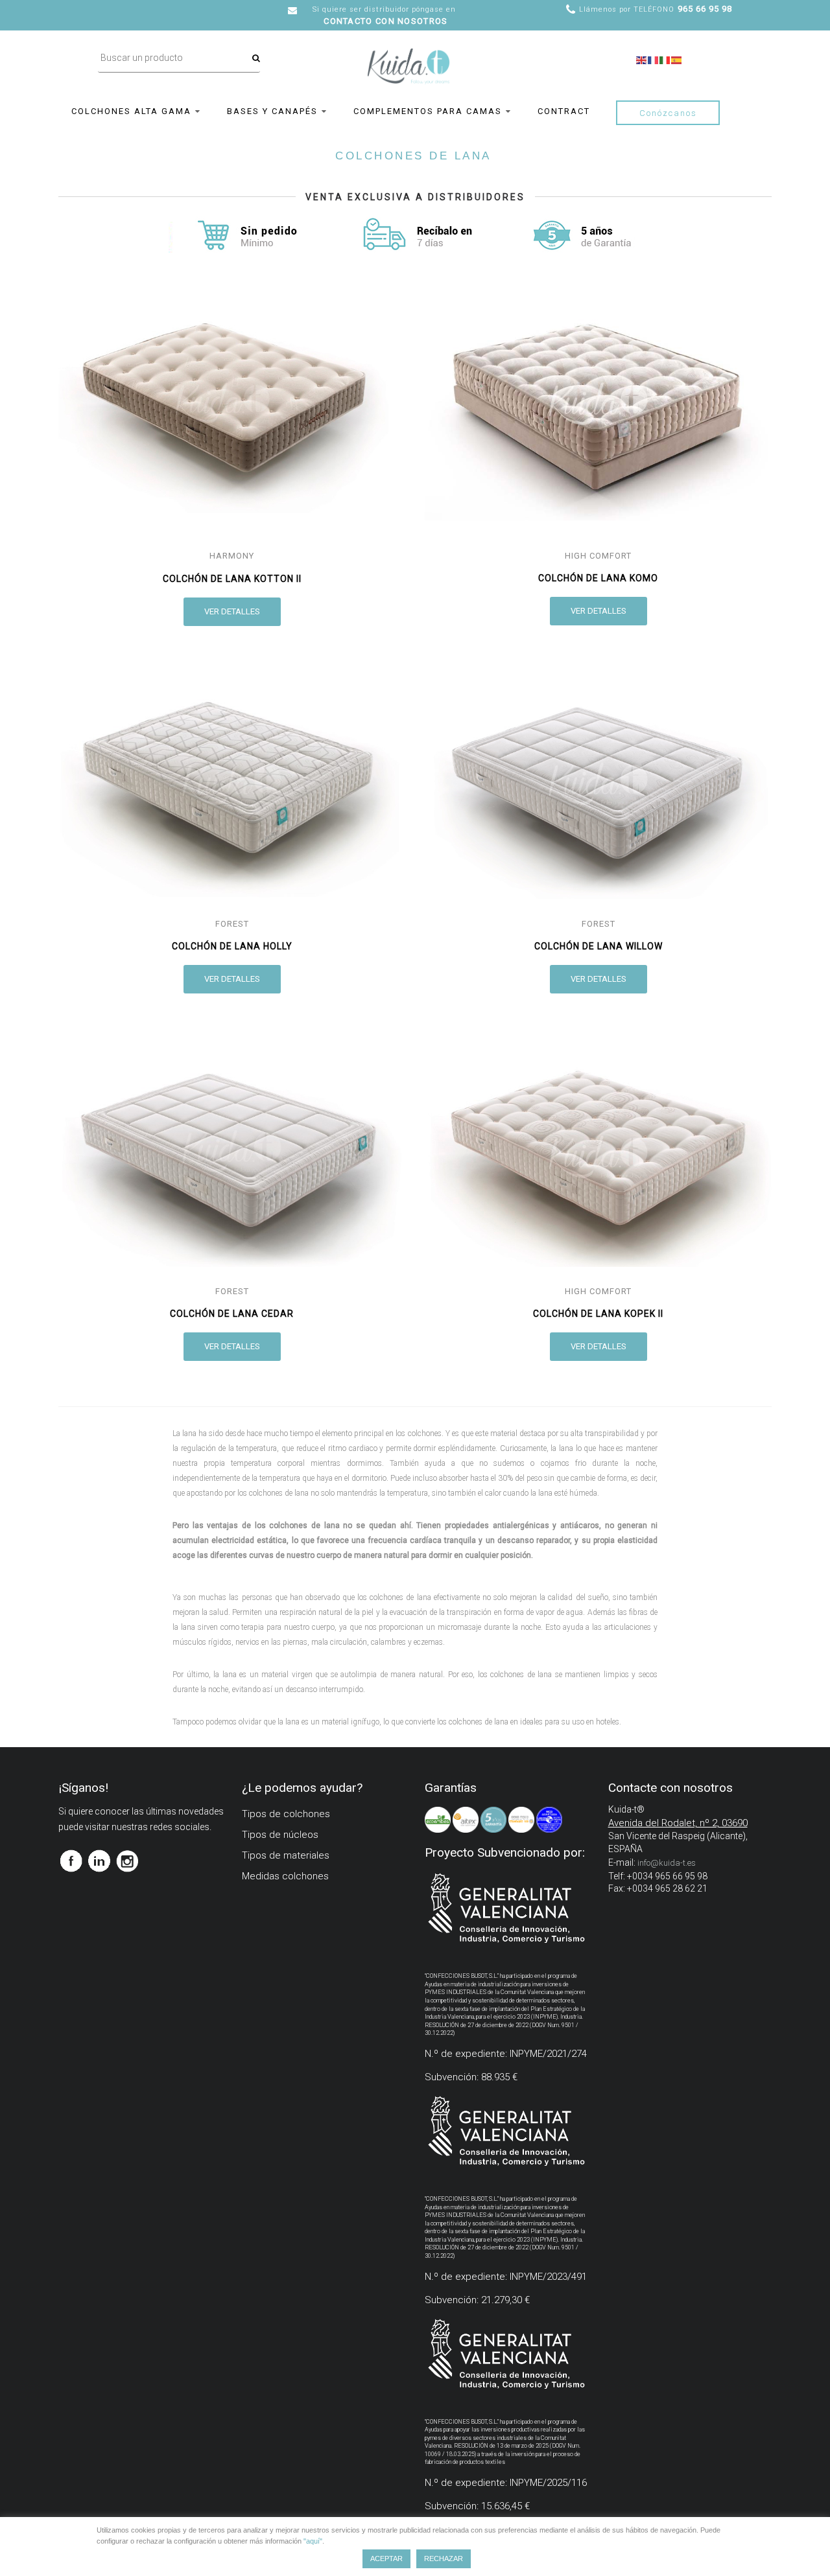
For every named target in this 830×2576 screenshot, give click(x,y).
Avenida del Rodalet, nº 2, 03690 (678, 1823)
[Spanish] (677, 59)
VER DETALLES (232, 611)
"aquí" (313, 2541)
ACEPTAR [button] (386, 2559)
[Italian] (665, 59)
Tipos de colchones (286, 1814)
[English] (642, 59)
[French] (654, 59)
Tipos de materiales (286, 1855)
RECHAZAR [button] (444, 2559)
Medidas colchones (285, 1876)
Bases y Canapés (272, 111)
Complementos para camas (428, 111)
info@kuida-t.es (667, 1863)
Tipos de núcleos (280, 1835)
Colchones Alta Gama (131, 111)
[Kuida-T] (409, 54)
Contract (564, 111)
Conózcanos (668, 113)
